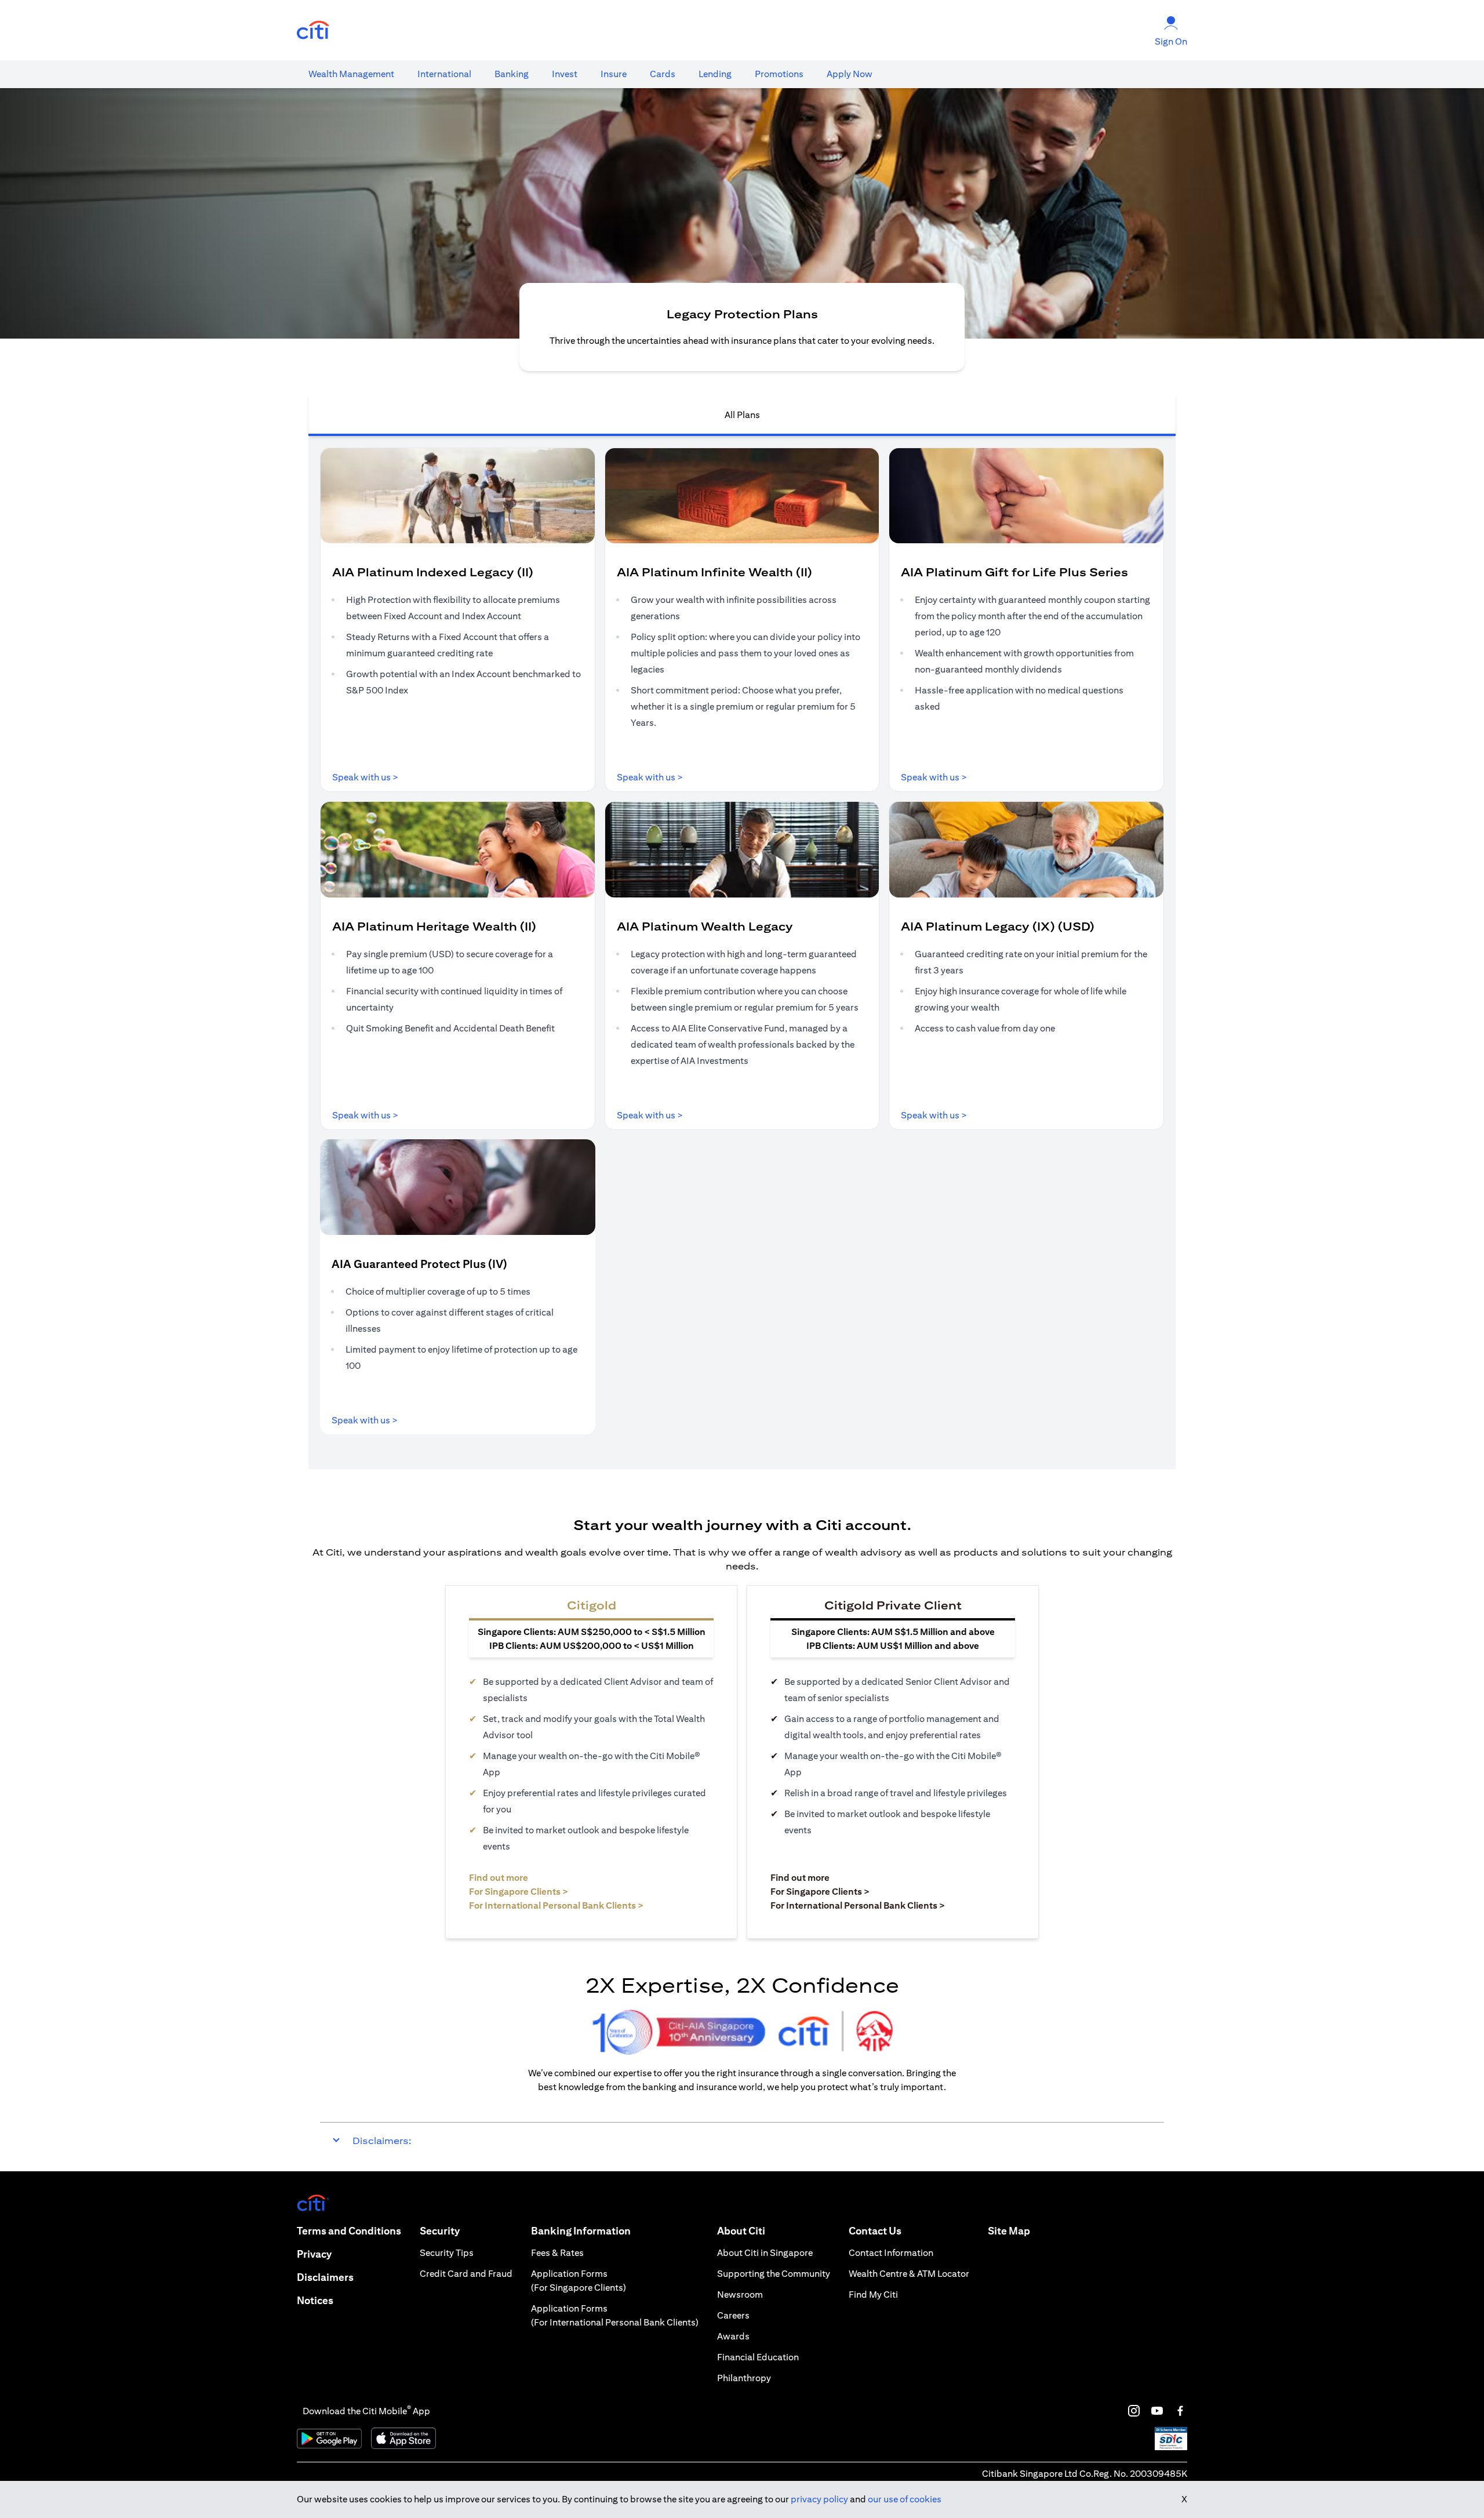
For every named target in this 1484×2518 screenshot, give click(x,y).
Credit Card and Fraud (466, 2274)
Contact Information (891, 2253)
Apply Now (850, 74)
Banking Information (581, 2231)
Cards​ (663, 74)
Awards (733, 2336)
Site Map (1009, 2231)
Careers (733, 2315)
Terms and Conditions (349, 2231)
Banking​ (512, 74)
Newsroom (740, 2294)
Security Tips (447, 2253)
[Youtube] (1157, 2411)
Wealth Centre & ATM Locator (909, 2274)
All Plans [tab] (742, 415)
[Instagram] (1134, 2411)
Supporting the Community (774, 2274)
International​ (444, 74)
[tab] (351, 74)
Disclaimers (325, 2277)
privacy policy (819, 2499)
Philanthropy (744, 2378)
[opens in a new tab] (313, 30)
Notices (315, 2300)
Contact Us (875, 2231)
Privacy (314, 2254)
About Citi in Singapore (765, 2253)
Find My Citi (873, 2294)
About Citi (741, 2231)
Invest (565, 74)
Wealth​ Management (351, 74)
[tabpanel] (742, 953)
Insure (614, 74)
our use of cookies (905, 2499)
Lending (715, 74)
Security (440, 2231)
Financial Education (758, 2357)
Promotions (779, 74)
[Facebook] (1180, 2411)
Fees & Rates (557, 2253)
